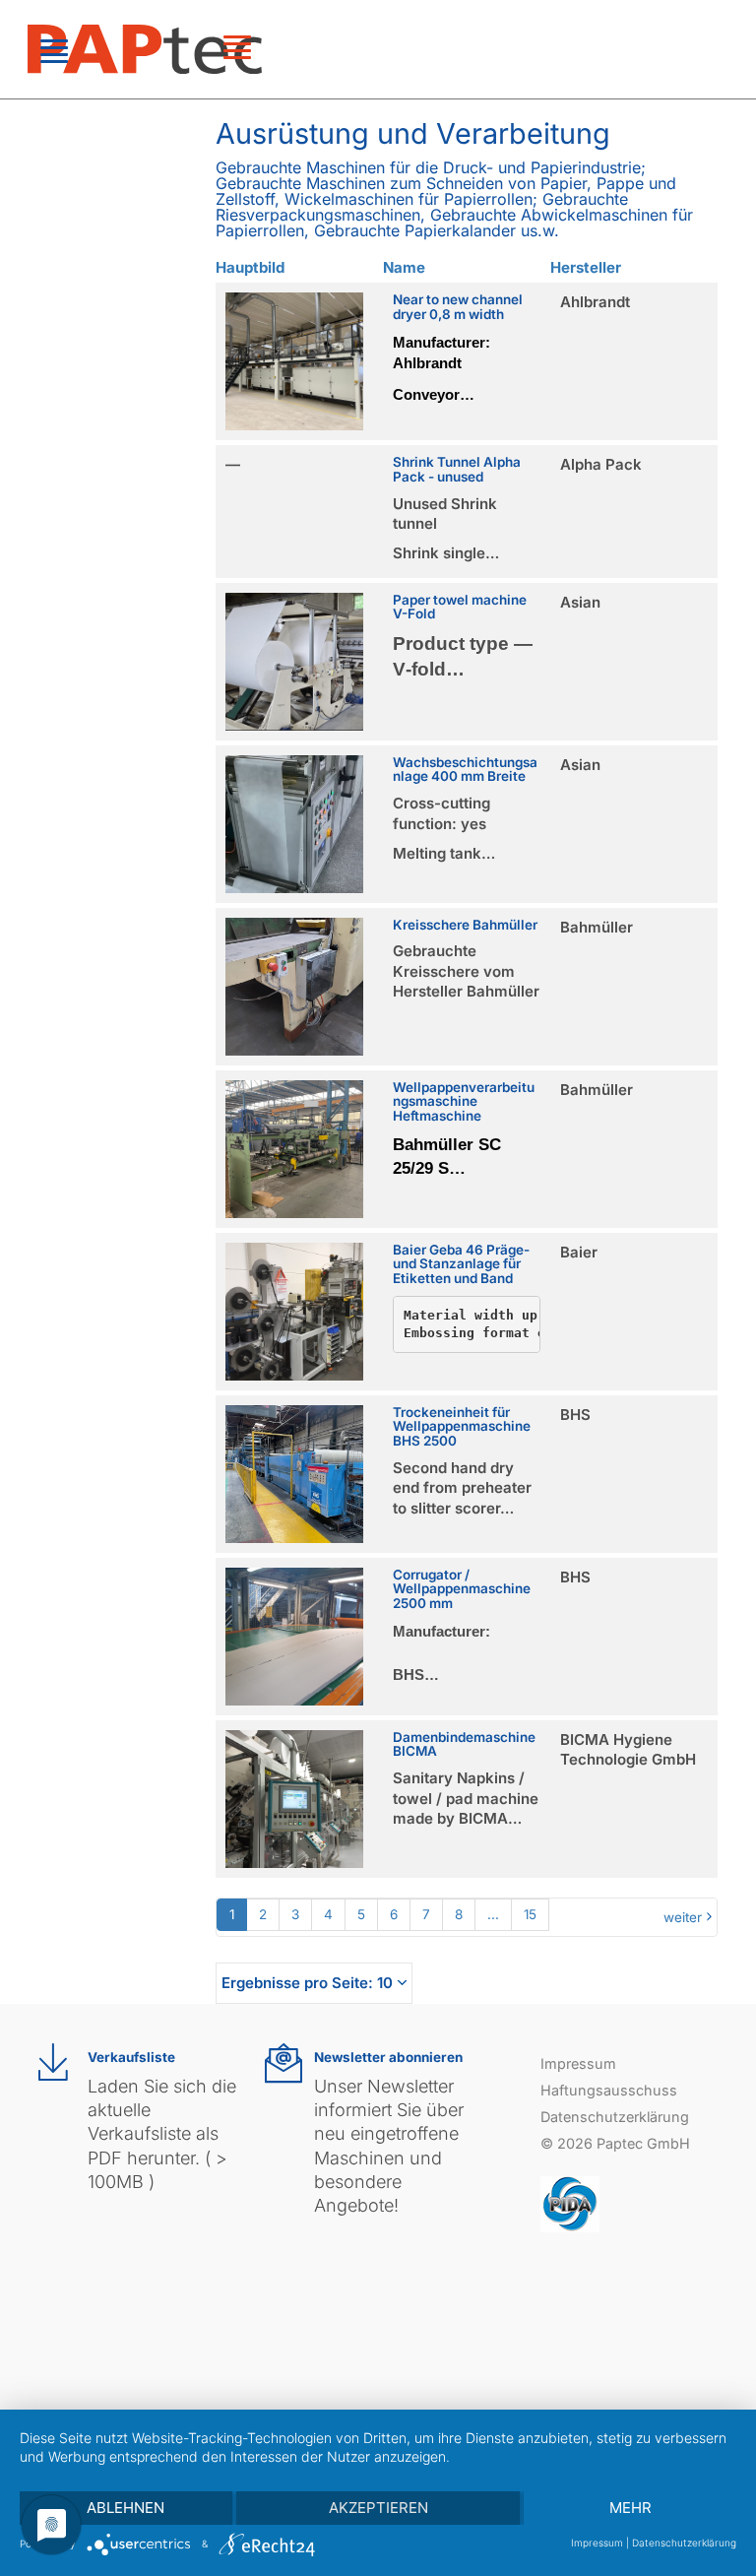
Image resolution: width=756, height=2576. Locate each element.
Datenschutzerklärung (615, 2117)
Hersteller (586, 267)
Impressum (578, 2063)
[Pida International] (570, 2202)
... (493, 1914)
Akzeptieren (378, 2508)
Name (404, 267)
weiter (683, 1917)
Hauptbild (250, 267)
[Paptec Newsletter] (283, 2063)
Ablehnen (126, 2508)
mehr (630, 2508)
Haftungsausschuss (609, 2090)
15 (530, 1914)
